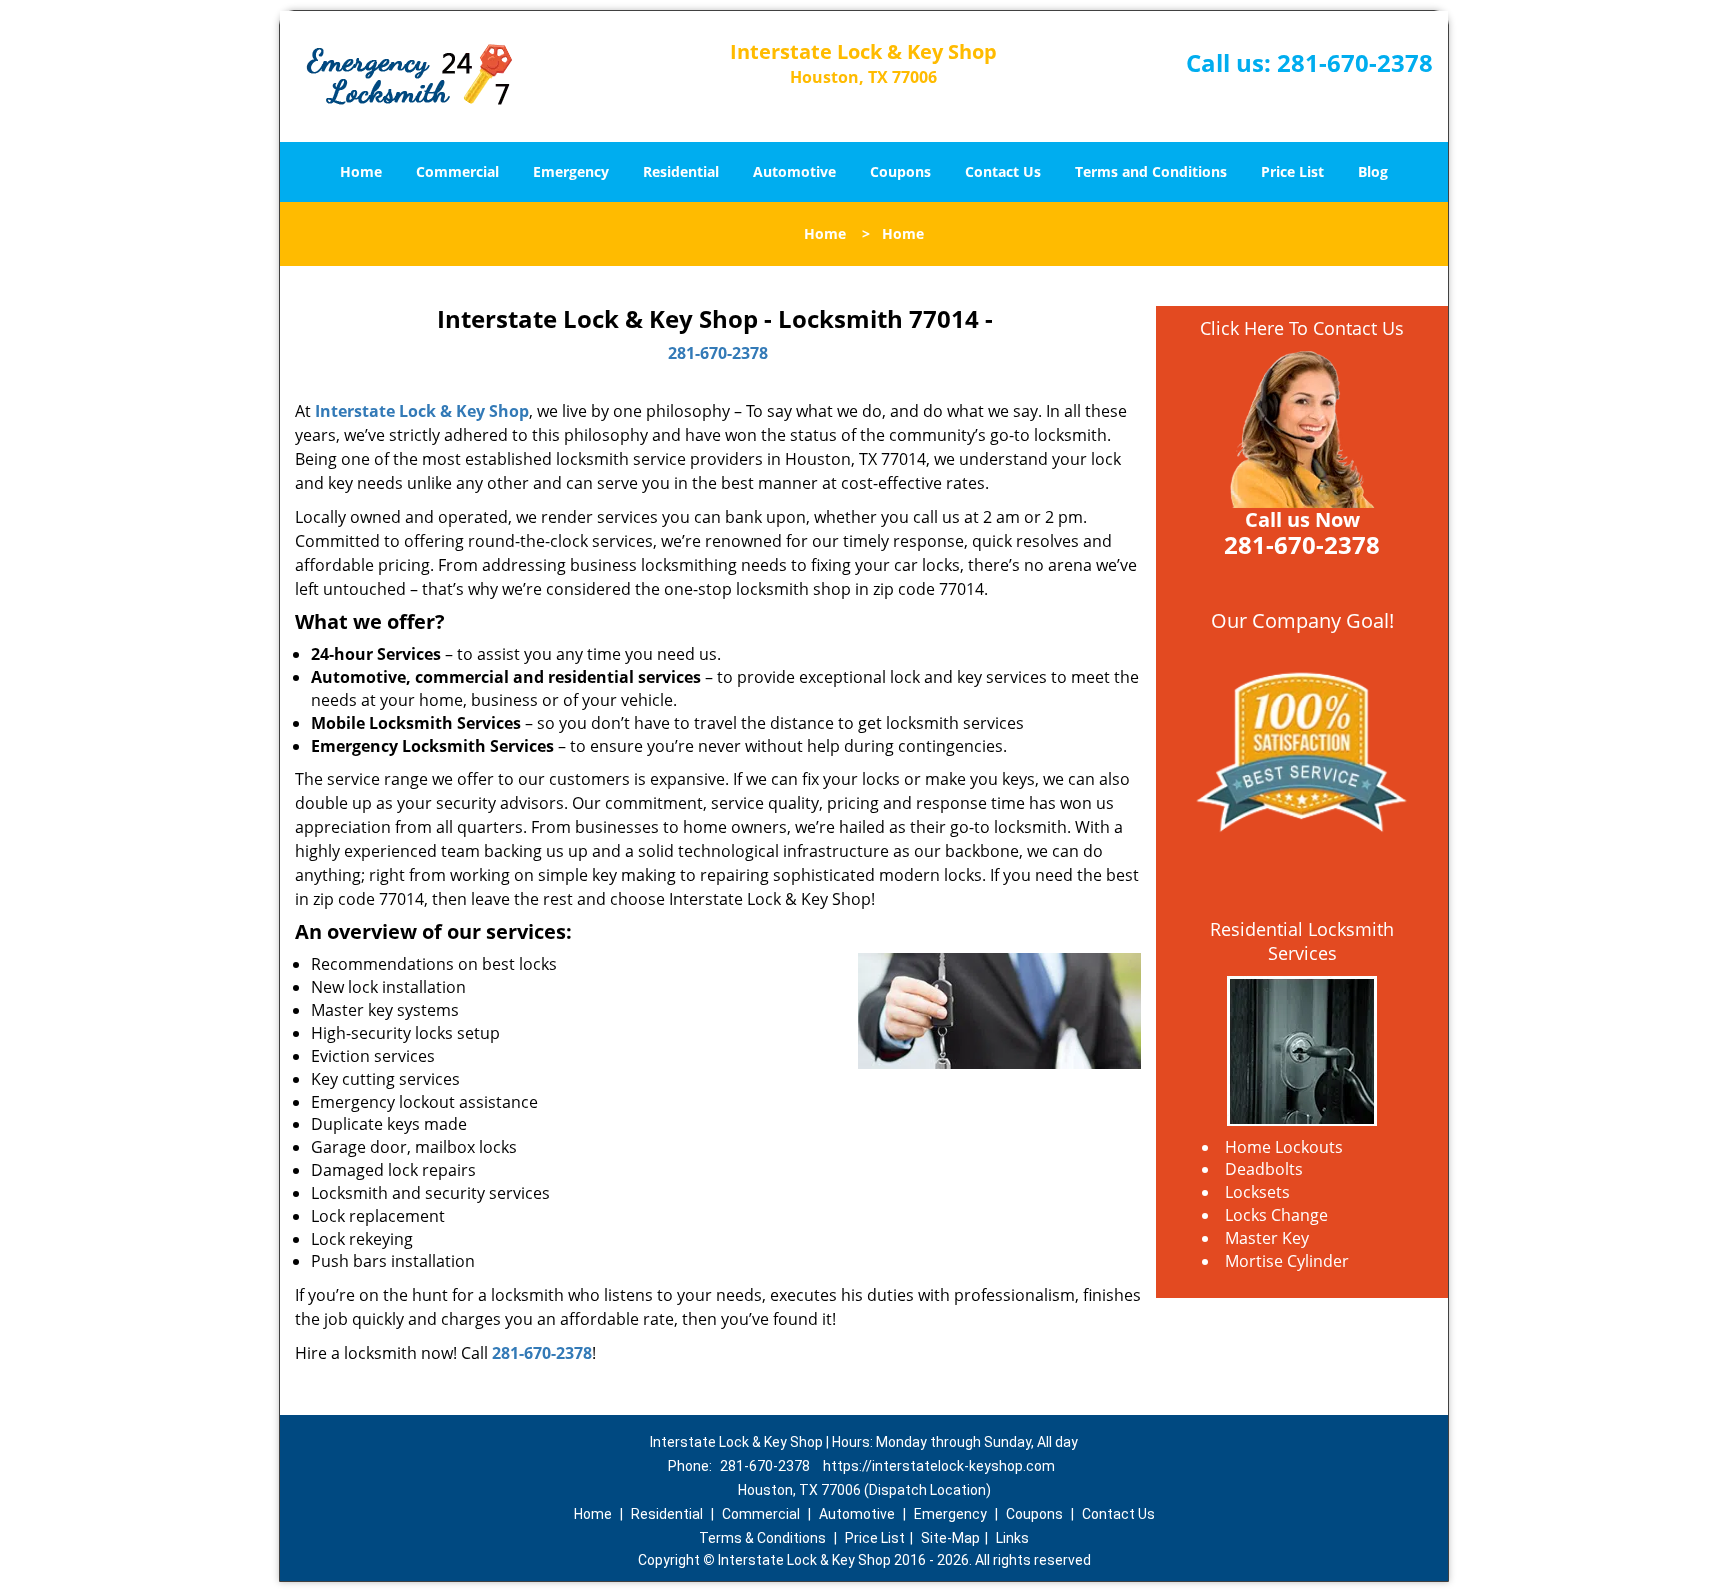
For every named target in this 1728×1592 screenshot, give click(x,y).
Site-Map (950, 1538)
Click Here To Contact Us (1302, 328)
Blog (1373, 171)
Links (1012, 1538)
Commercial (457, 171)
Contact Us (1003, 171)
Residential (681, 171)
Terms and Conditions (1151, 171)
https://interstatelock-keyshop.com (939, 1466)
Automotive (794, 171)
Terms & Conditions (762, 1538)
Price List (1292, 171)
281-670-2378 (1355, 62)
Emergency (571, 171)
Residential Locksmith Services (1302, 941)
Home (361, 171)
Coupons (900, 171)
